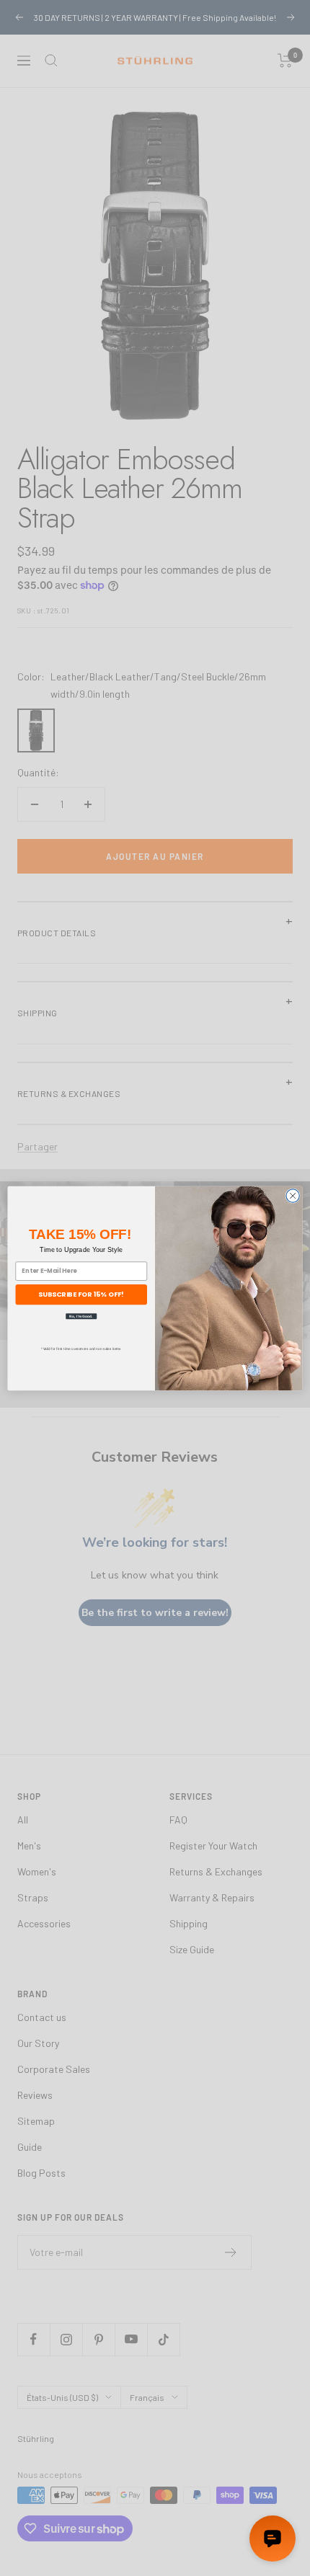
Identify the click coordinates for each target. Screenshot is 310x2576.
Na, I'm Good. (81, 1316)
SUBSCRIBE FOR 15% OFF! (81, 1294)
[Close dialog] (293, 1195)
